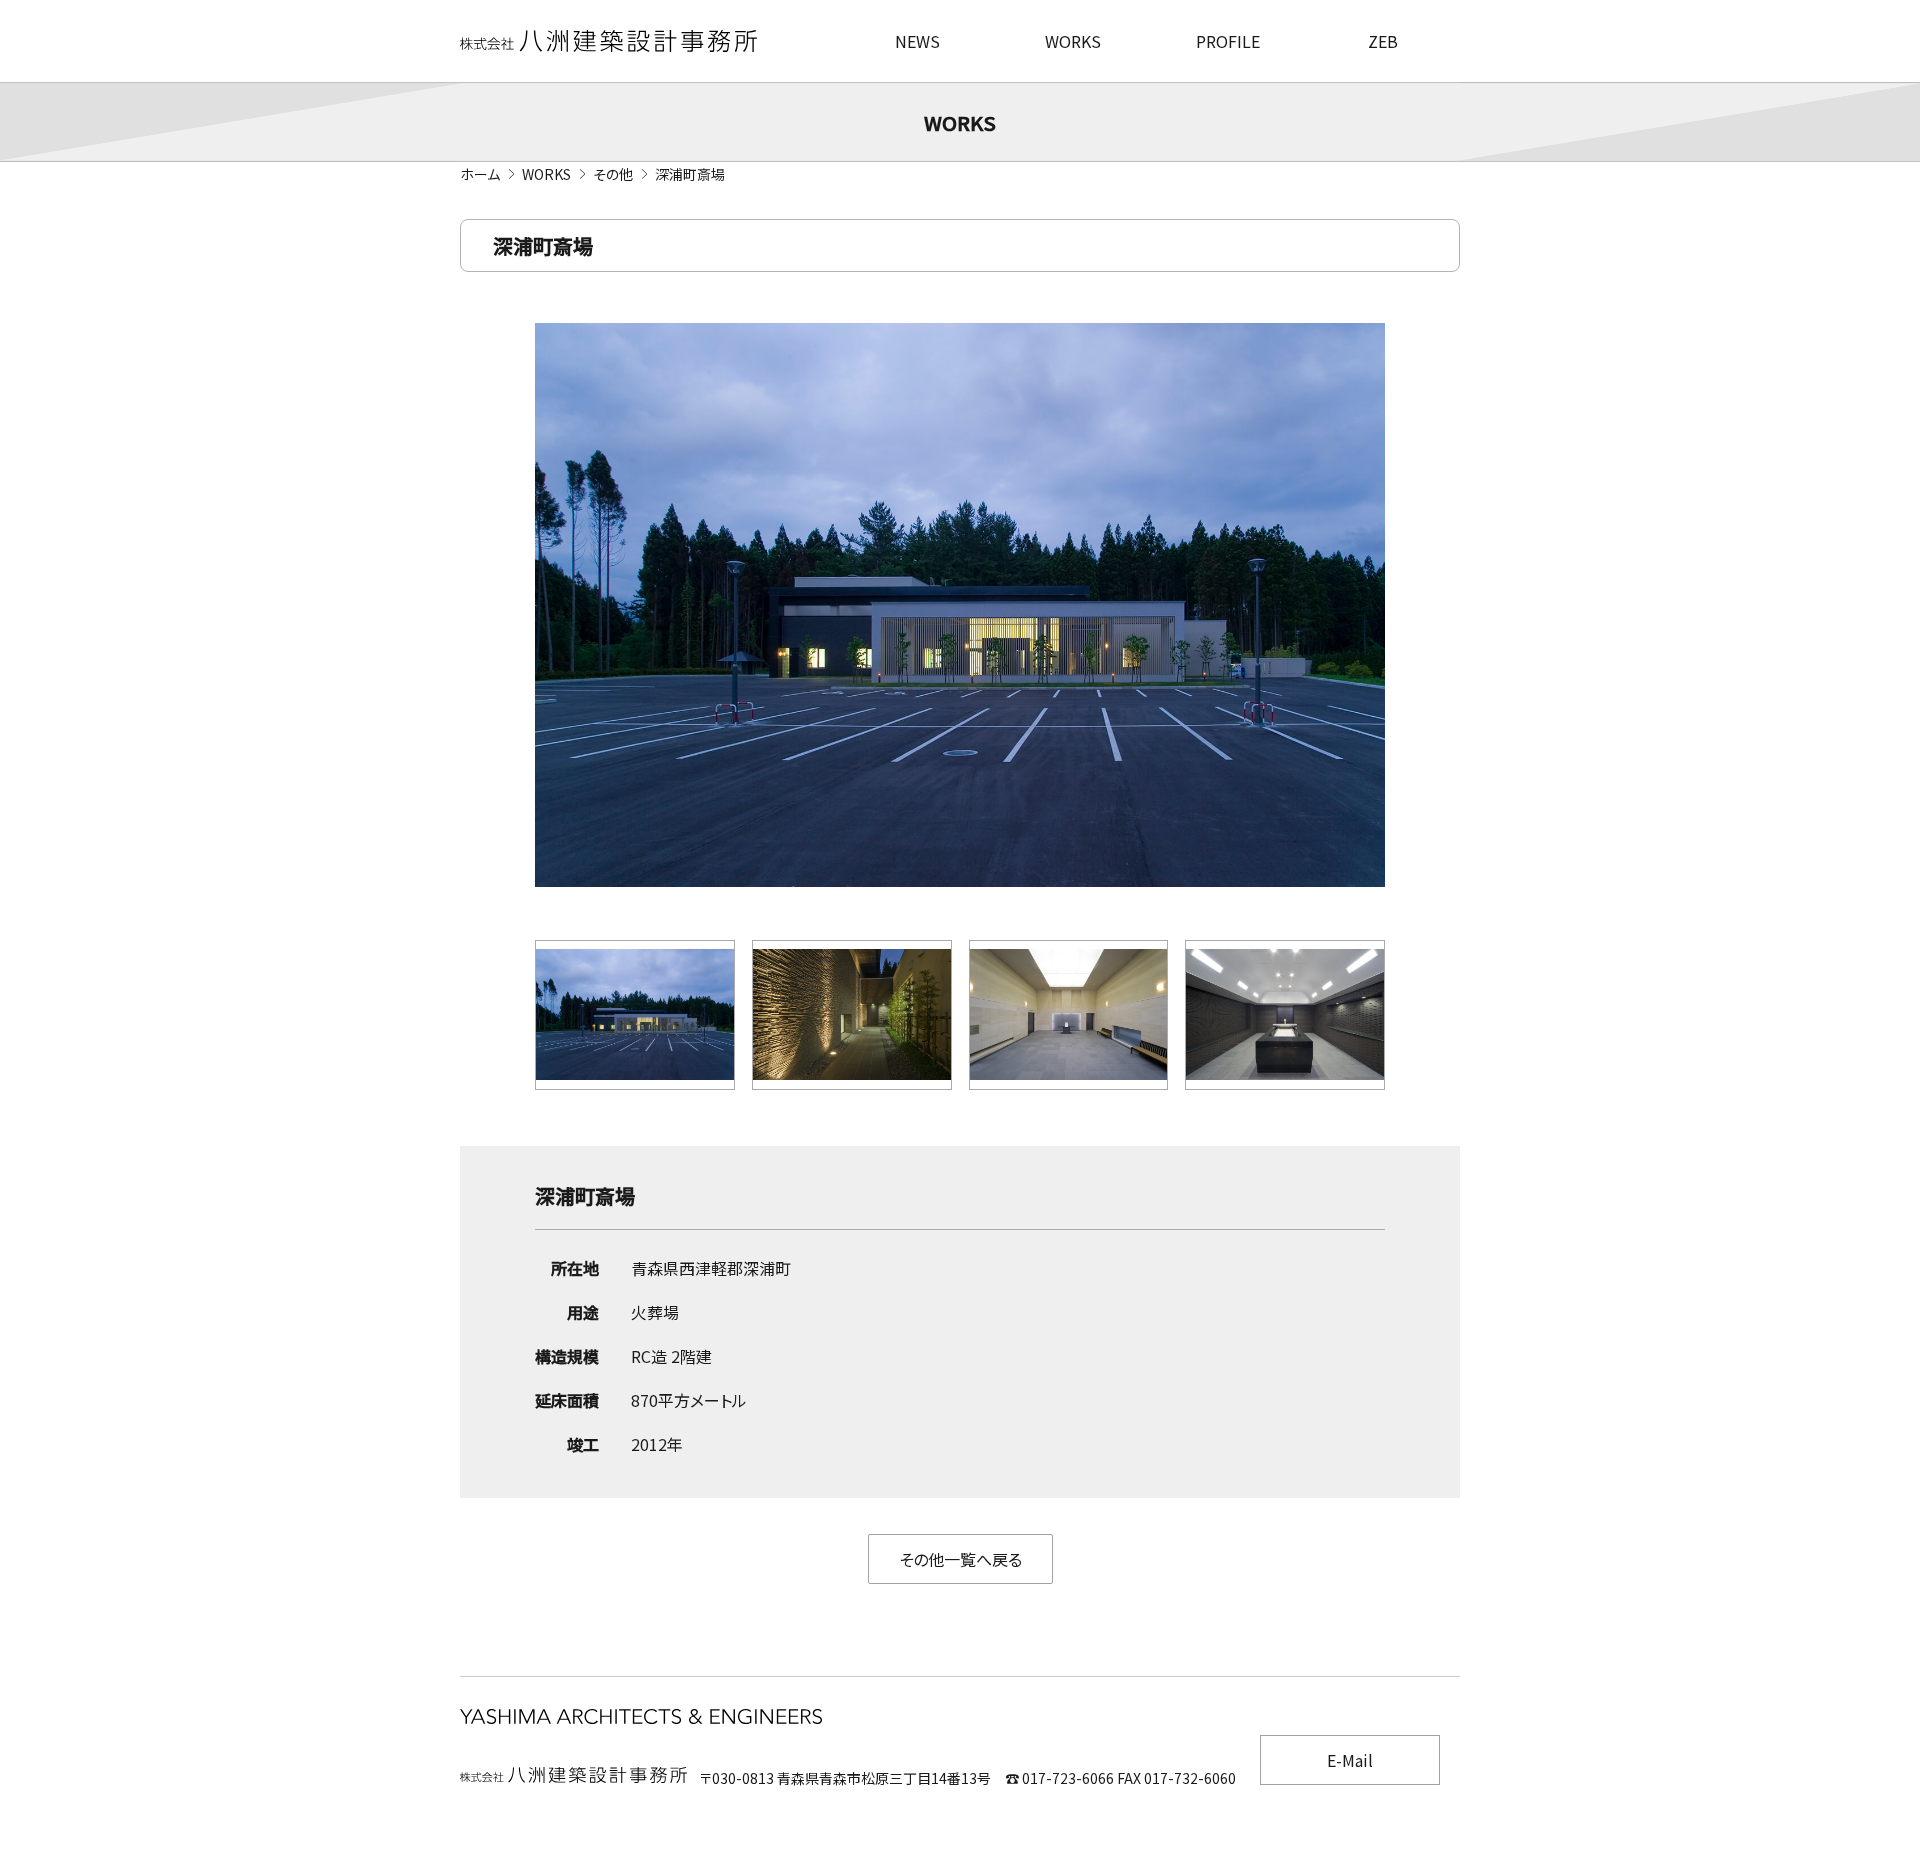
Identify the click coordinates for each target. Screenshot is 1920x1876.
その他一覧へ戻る (960, 1559)
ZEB (1383, 41)
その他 (613, 174)
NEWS (917, 41)
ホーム (480, 174)
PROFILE (1228, 41)
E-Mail (1350, 1760)
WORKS (1073, 41)
